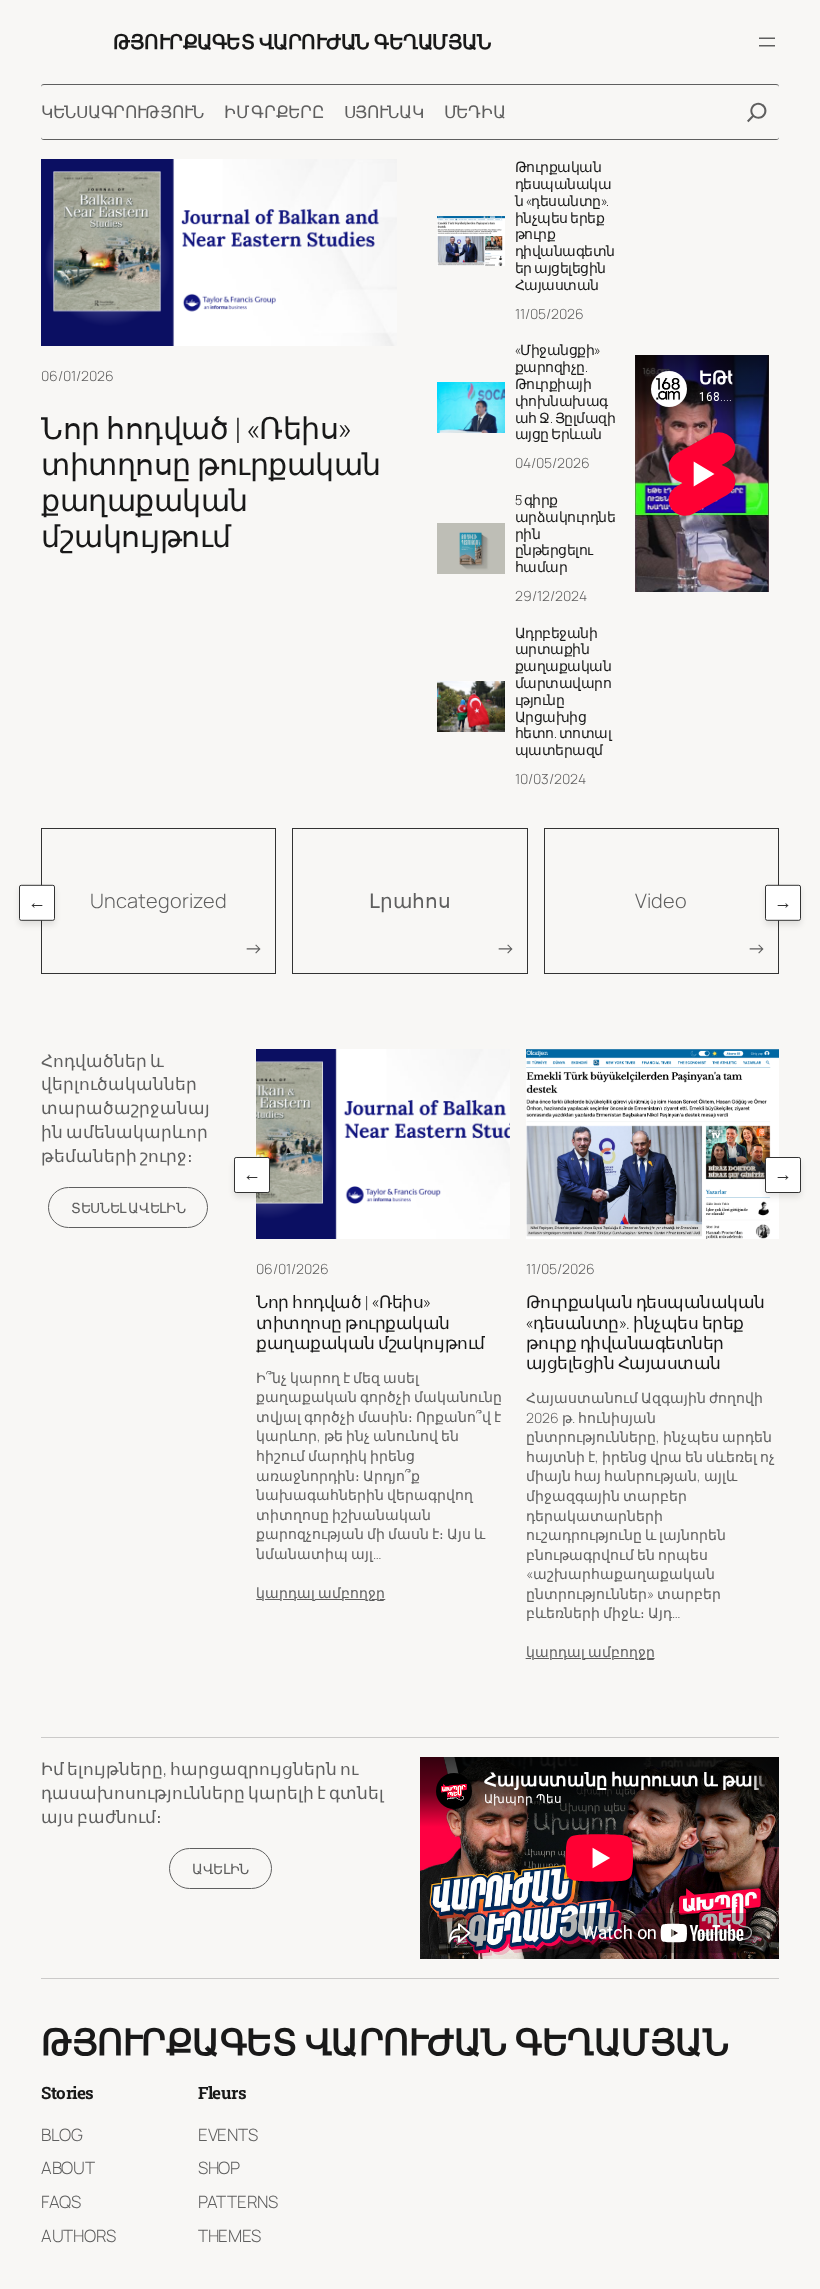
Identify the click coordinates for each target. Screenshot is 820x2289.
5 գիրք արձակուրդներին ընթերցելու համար (565, 534)
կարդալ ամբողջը (320, 1592)
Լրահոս (410, 900)
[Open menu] (767, 42)
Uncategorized (158, 900)
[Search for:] (757, 112)
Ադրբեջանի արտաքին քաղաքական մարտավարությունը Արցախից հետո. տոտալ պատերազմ (563, 692)
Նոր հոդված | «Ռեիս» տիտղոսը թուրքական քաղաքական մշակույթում (211, 482)
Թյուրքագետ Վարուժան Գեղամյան (302, 41)
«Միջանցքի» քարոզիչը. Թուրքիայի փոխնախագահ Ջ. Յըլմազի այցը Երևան (565, 392)
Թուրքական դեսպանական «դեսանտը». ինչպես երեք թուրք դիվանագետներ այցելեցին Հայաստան (565, 226)
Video (661, 900)
